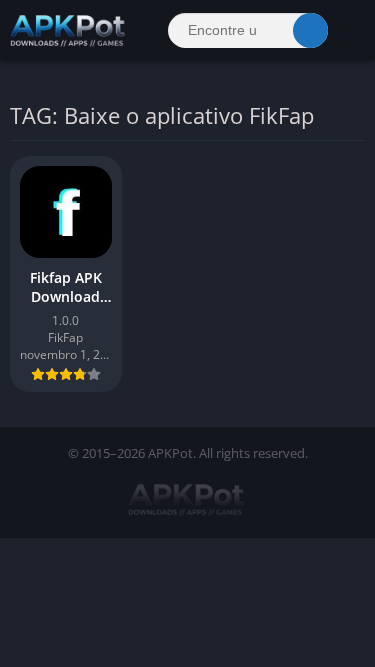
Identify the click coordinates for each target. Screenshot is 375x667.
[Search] (310, 30)
